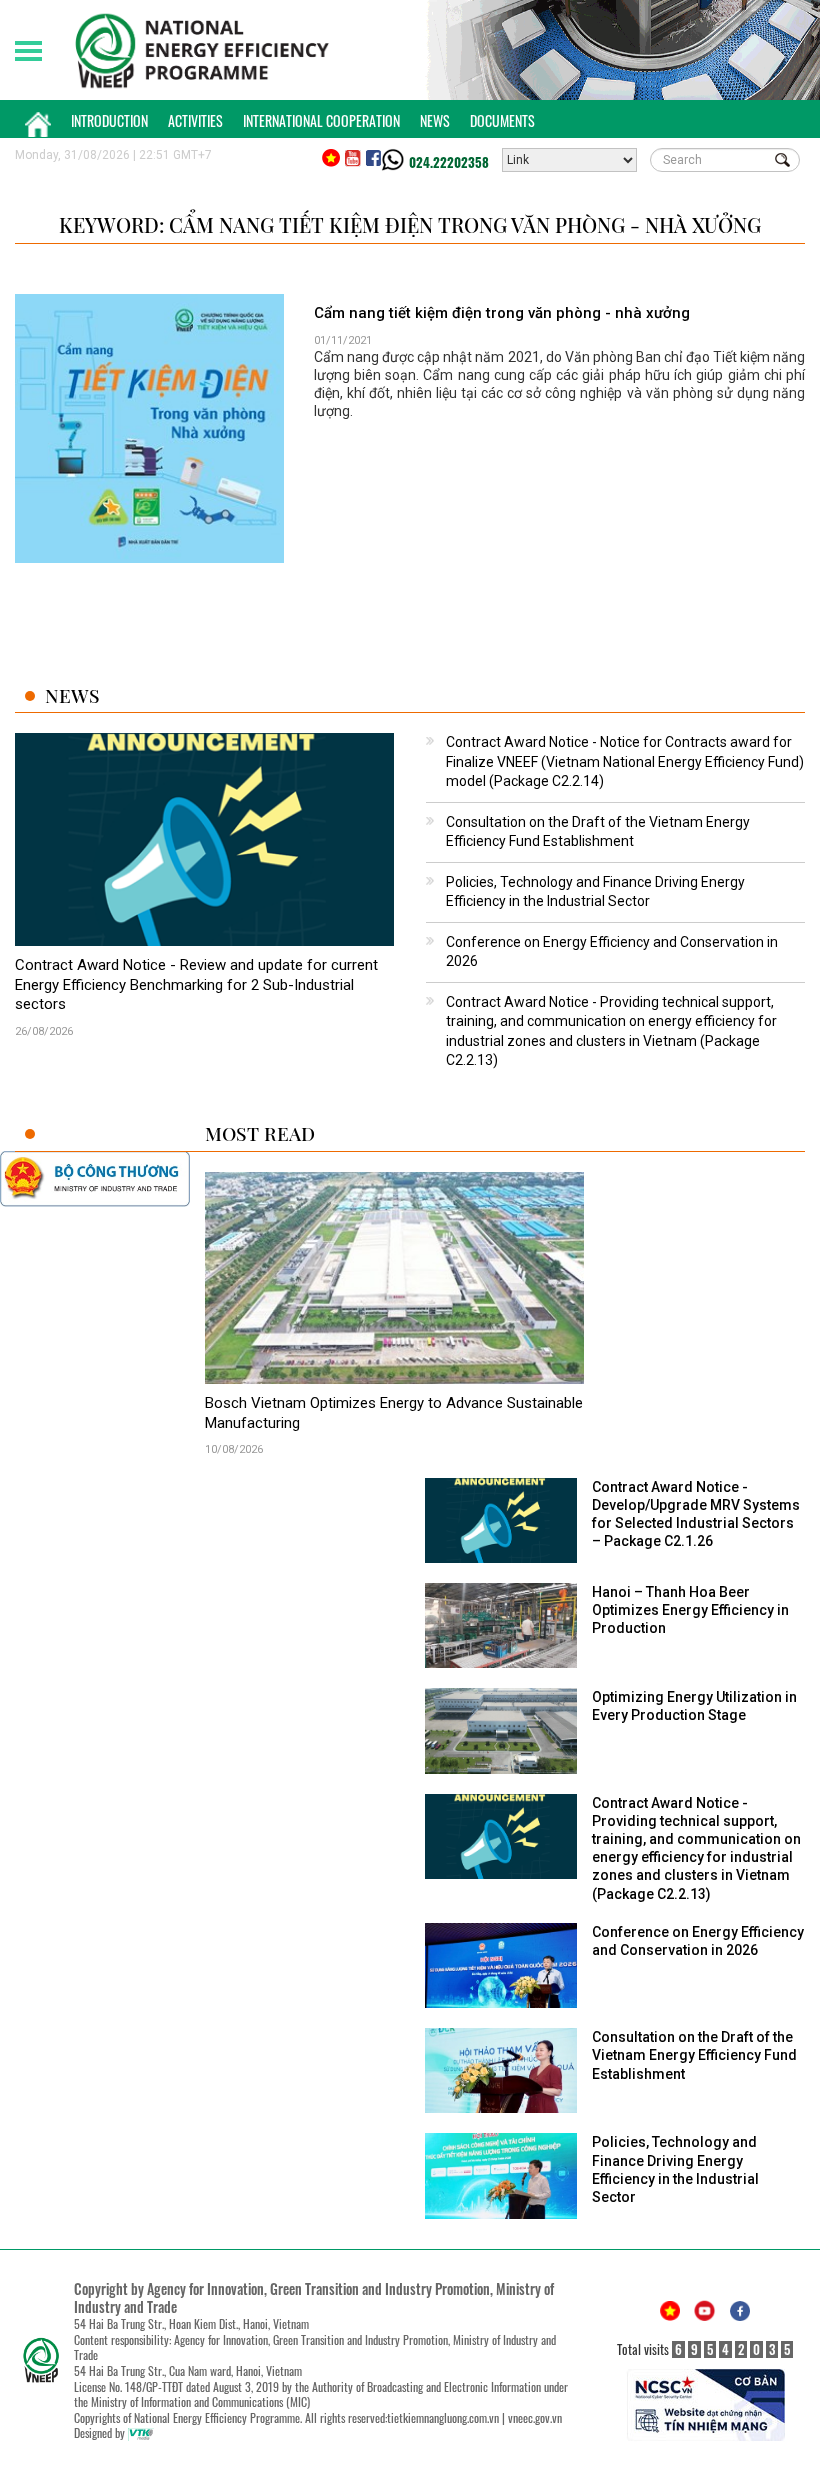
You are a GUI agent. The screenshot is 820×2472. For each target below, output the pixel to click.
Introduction (109, 120)
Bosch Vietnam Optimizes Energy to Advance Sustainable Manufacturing (394, 1413)
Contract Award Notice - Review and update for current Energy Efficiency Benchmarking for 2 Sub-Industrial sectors (196, 984)
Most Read (260, 1133)
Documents (502, 120)
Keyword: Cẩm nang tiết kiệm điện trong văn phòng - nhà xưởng (410, 224)
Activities (195, 120)
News (435, 120)
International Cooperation (321, 120)
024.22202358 (449, 162)
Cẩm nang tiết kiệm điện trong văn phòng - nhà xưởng (502, 313)
